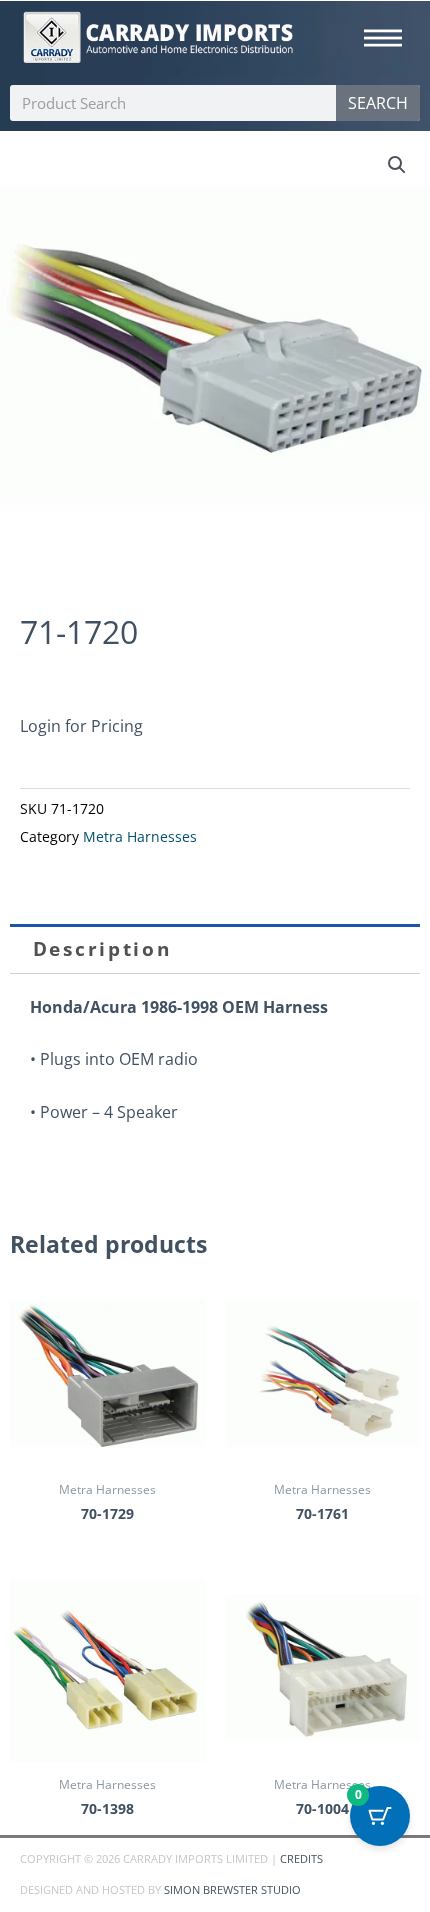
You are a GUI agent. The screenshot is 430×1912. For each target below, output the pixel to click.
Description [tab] (102, 949)
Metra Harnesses (140, 837)
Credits (301, 1858)
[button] (397, 165)
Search (378, 103)
